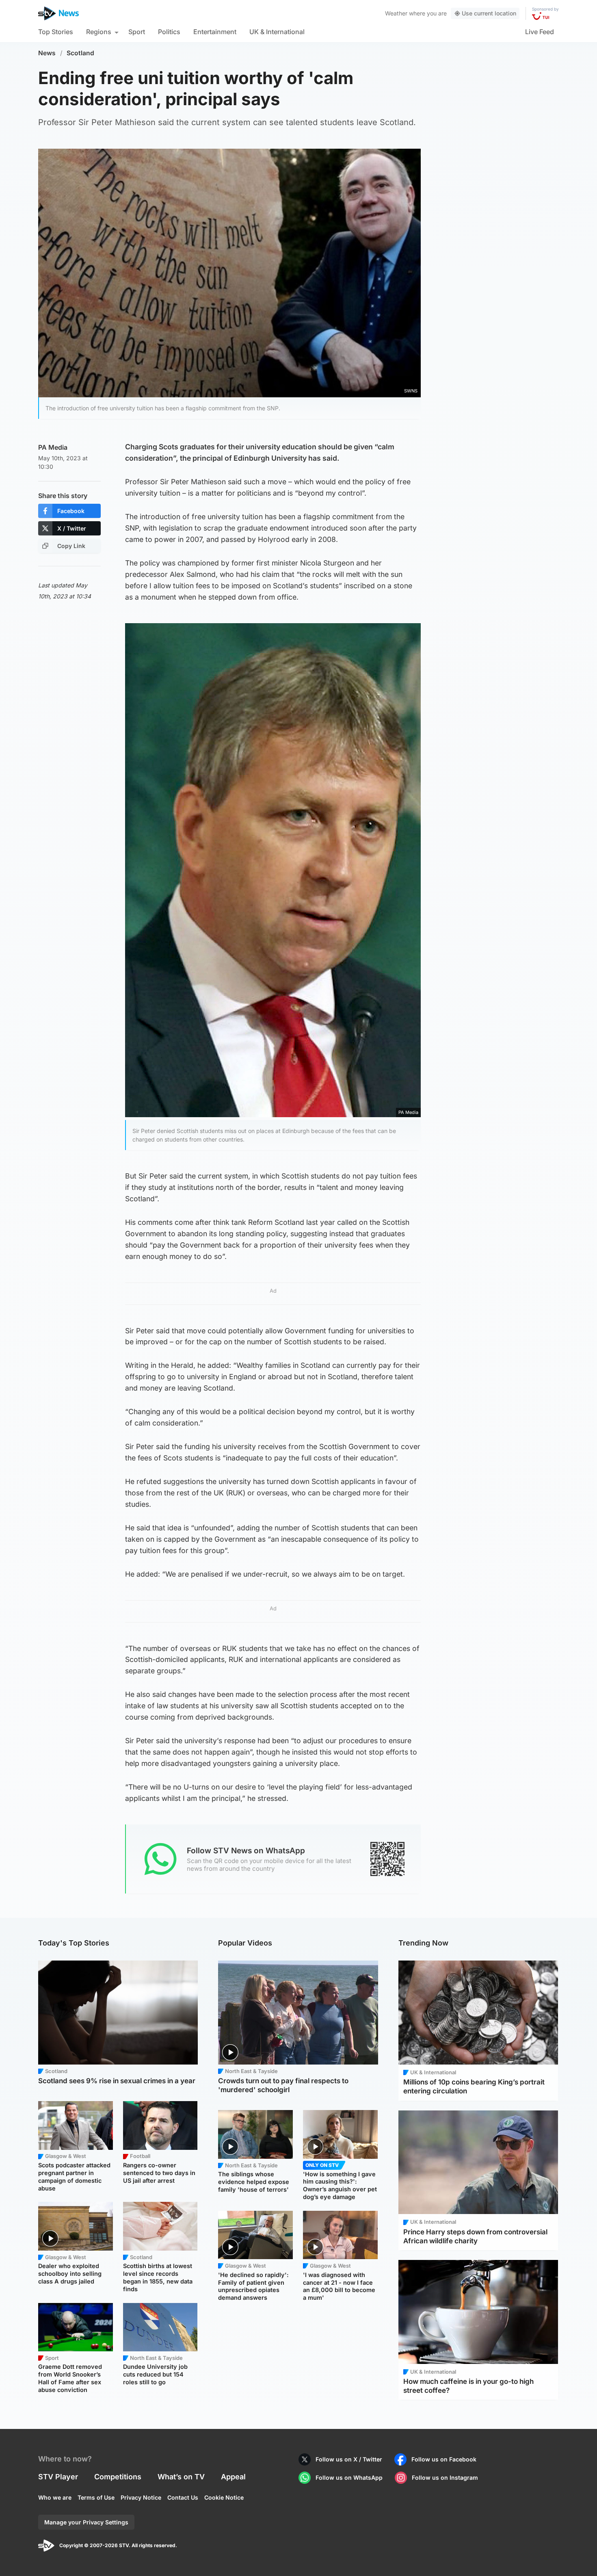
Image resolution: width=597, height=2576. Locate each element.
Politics (169, 32)
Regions (99, 32)
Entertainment (215, 32)
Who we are (55, 2497)
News (47, 53)
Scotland (80, 53)
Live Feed (540, 32)
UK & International (277, 32)
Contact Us (183, 2497)
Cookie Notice (224, 2497)
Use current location (489, 13)
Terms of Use (96, 2497)
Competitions (118, 2477)
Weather (396, 13)
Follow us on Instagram (445, 2477)
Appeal (233, 2477)
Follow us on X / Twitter (349, 2459)
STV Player (58, 2477)
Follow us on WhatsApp (349, 2477)
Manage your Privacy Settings (86, 2522)
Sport (137, 32)
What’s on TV (181, 2477)
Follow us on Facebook (444, 2459)
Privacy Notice (141, 2497)
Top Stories (56, 32)
